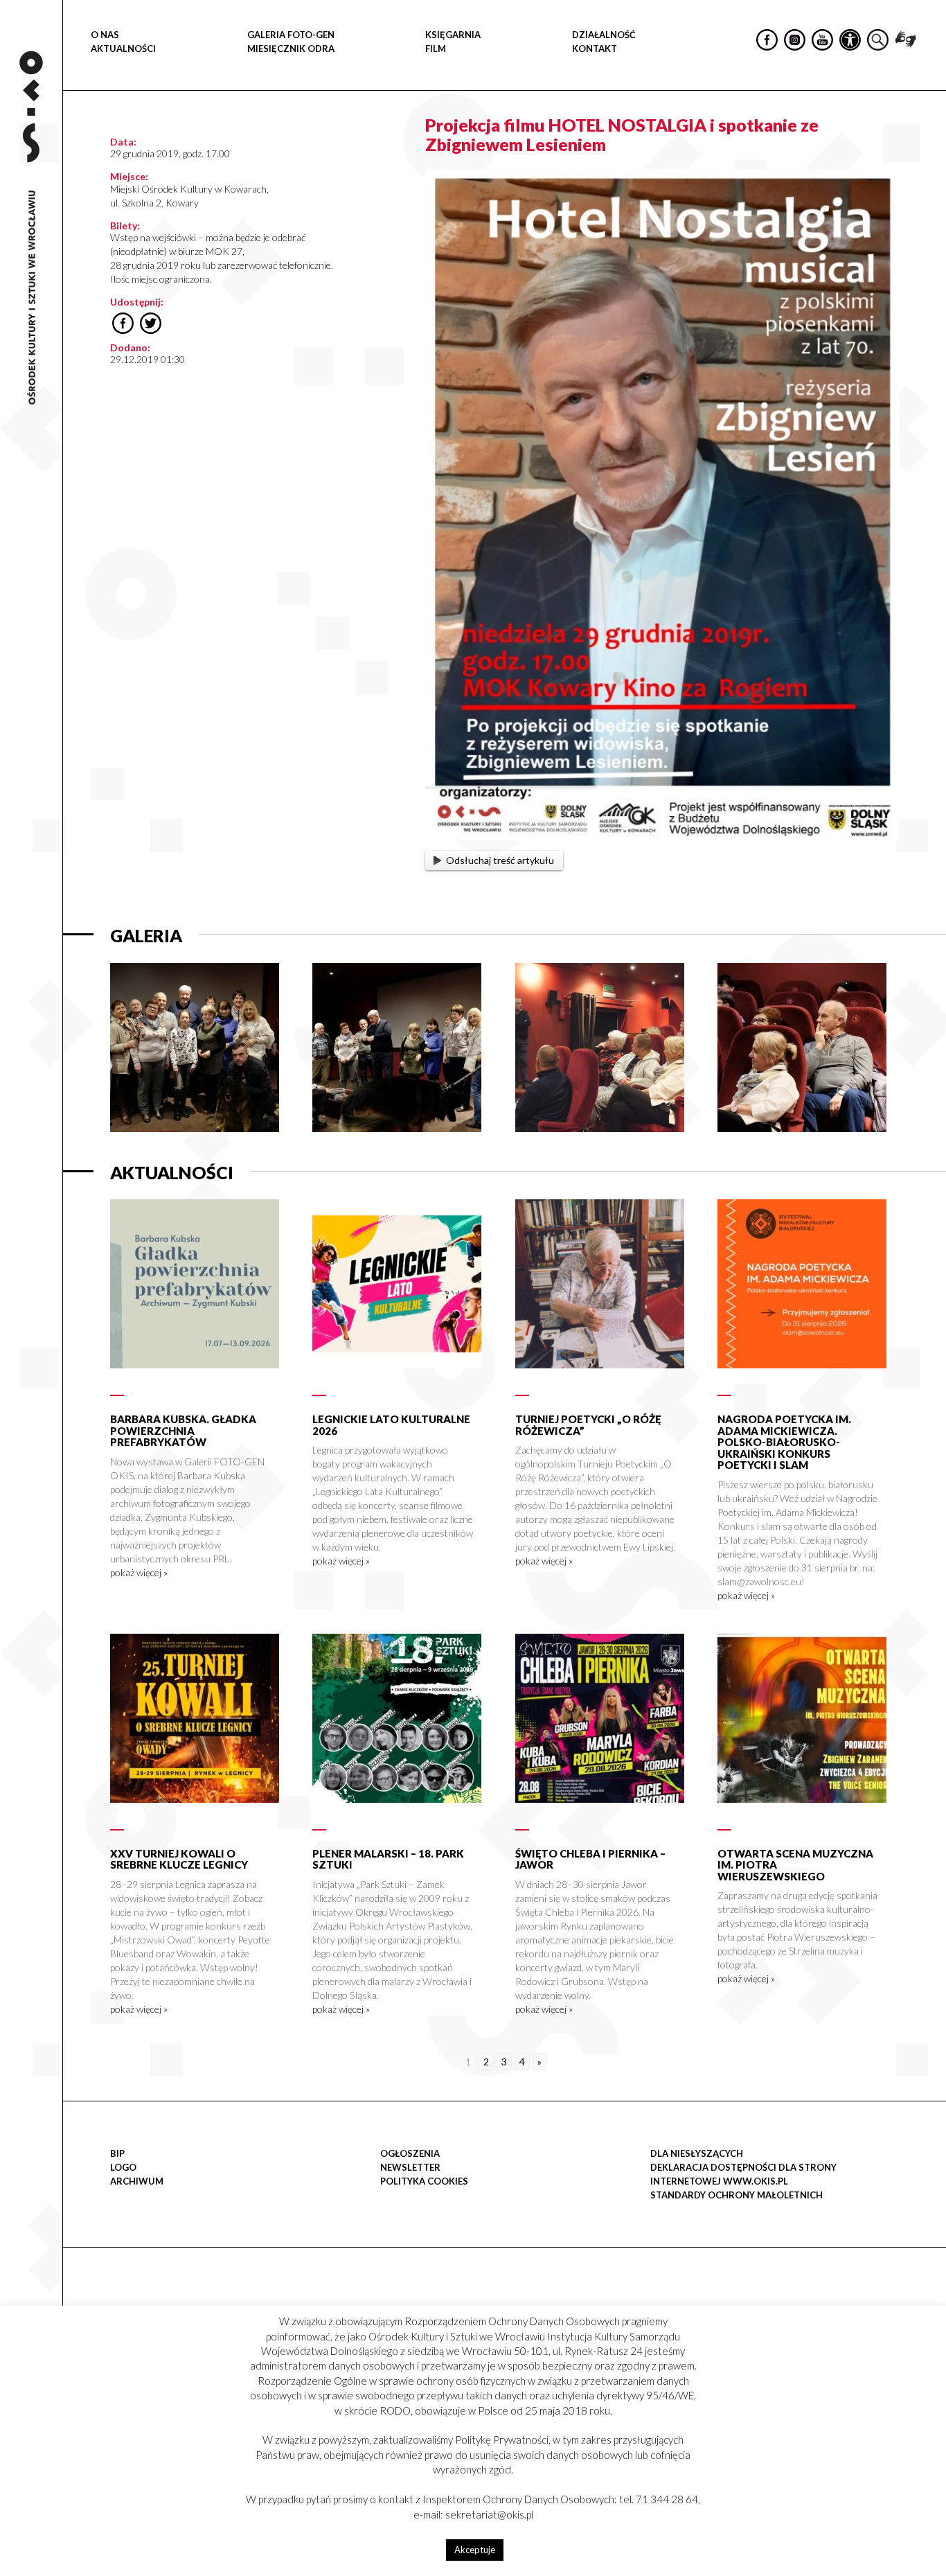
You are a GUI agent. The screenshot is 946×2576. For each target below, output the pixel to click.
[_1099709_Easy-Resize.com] (397, 1128)
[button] (928, 143)
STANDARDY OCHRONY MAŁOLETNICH (737, 2195)
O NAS (105, 35)
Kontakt (595, 48)
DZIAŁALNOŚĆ (604, 35)
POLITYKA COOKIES (424, 2181)
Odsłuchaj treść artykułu (500, 860)
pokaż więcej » (139, 1572)
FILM (436, 48)
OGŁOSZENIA (410, 2153)
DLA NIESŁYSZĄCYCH (697, 2153)
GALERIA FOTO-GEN (291, 35)
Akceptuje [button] (475, 2550)
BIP (117, 2153)
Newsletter (410, 2167)
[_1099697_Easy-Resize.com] (802, 1128)
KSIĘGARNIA (453, 35)
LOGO (123, 2167)
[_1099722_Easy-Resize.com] (195, 1128)
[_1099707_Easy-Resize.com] (600, 1128)
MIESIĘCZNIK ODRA (291, 48)
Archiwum (137, 2181)
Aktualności (123, 48)
